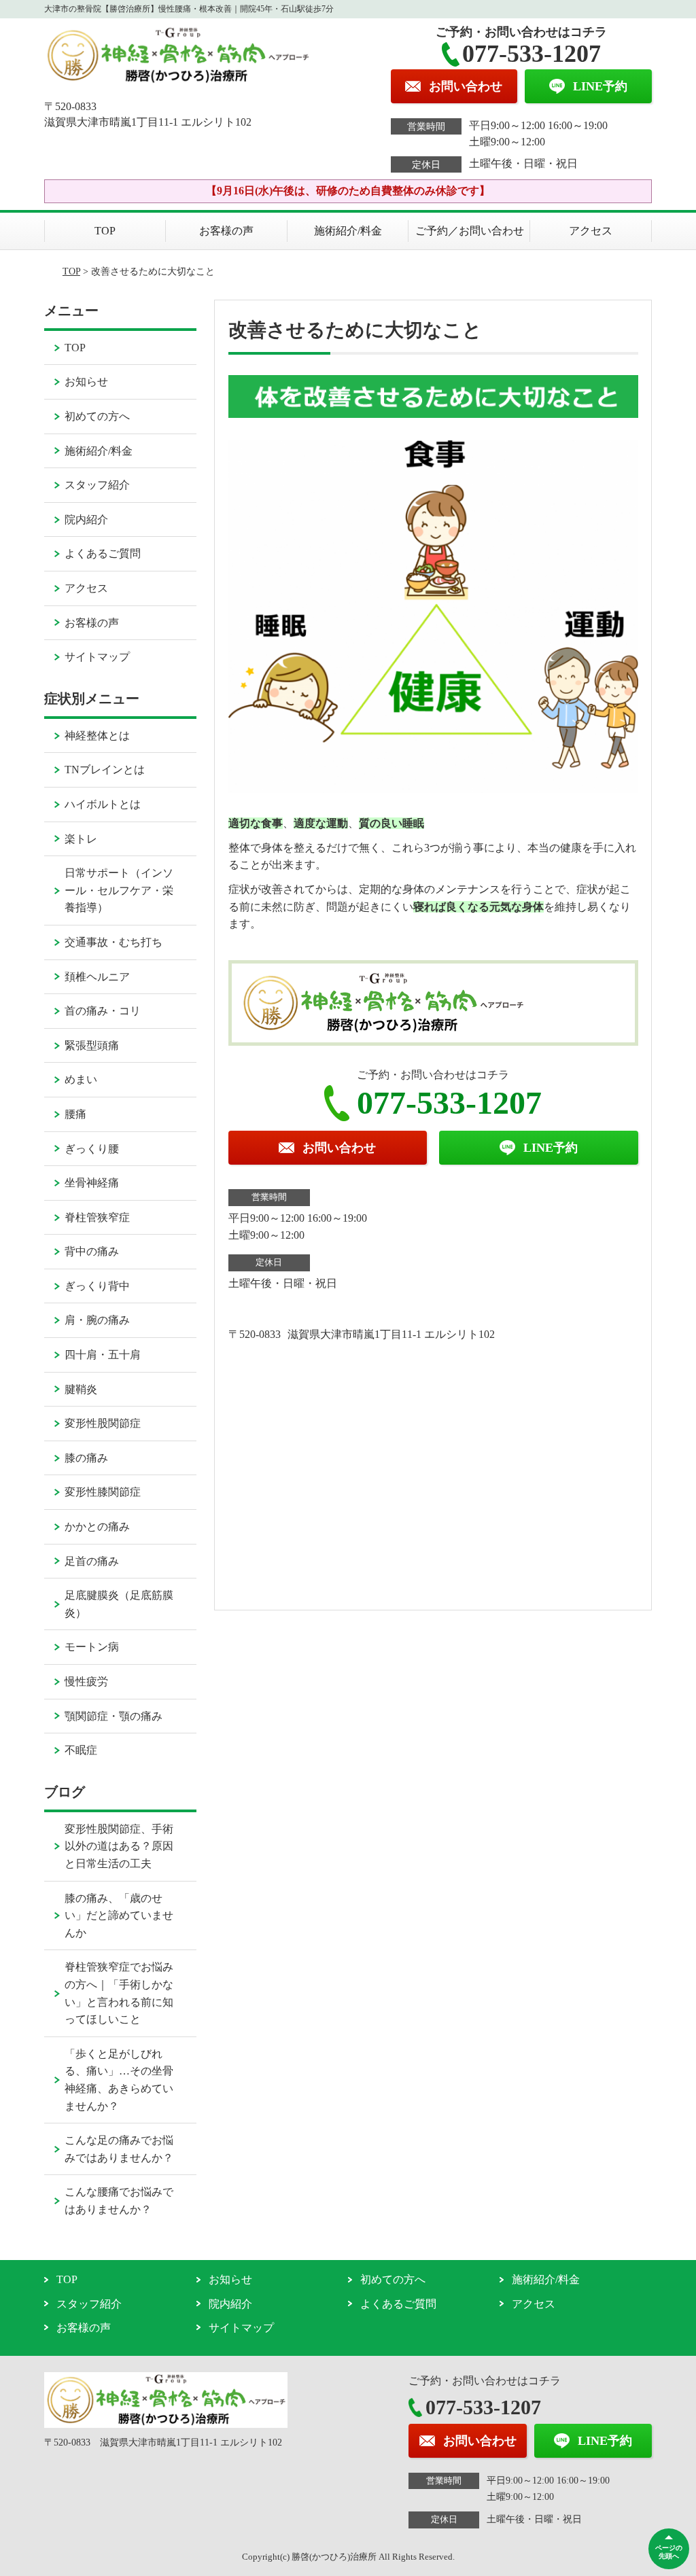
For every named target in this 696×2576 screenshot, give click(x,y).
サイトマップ (97, 657)
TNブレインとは (105, 770)
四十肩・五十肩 (103, 1355)
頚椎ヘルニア (97, 977)
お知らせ (86, 382)
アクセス (591, 231)
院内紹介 (86, 519)
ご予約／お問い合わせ (470, 231)
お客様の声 (226, 231)
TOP (105, 231)
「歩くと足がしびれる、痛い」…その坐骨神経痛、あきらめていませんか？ (119, 2080)
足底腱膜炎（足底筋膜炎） (119, 1604)
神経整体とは (97, 736)
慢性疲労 (86, 1681)
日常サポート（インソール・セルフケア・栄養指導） (119, 890)
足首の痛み (92, 1561)
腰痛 (75, 1114)
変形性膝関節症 (103, 1492)
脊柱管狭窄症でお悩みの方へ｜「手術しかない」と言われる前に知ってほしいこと (119, 1993)
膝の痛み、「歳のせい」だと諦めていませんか (119, 1916)
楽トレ (81, 839)
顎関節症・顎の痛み (114, 1716)
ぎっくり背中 (97, 1286)
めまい (81, 1079)
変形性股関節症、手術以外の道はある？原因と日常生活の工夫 (119, 1846)
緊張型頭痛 (92, 1045)
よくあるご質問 (103, 553)
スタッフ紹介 (97, 485)
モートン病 (92, 1647)
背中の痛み (92, 1251)
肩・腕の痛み (97, 1320)
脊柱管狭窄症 (97, 1217)
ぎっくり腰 (92, 1149)
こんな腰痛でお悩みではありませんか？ (119, 2201)
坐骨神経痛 (92, 1183)
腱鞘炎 (81, 1389)
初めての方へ (97, 416)
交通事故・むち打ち (114, 942)
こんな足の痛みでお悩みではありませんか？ (119, 2149)
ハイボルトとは (103, 804)
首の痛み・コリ (103, 1011)
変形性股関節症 (103, 1423)
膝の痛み (86, 1458)
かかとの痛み (97, 1527)
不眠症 (81, 1750)
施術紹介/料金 (348, 231)
